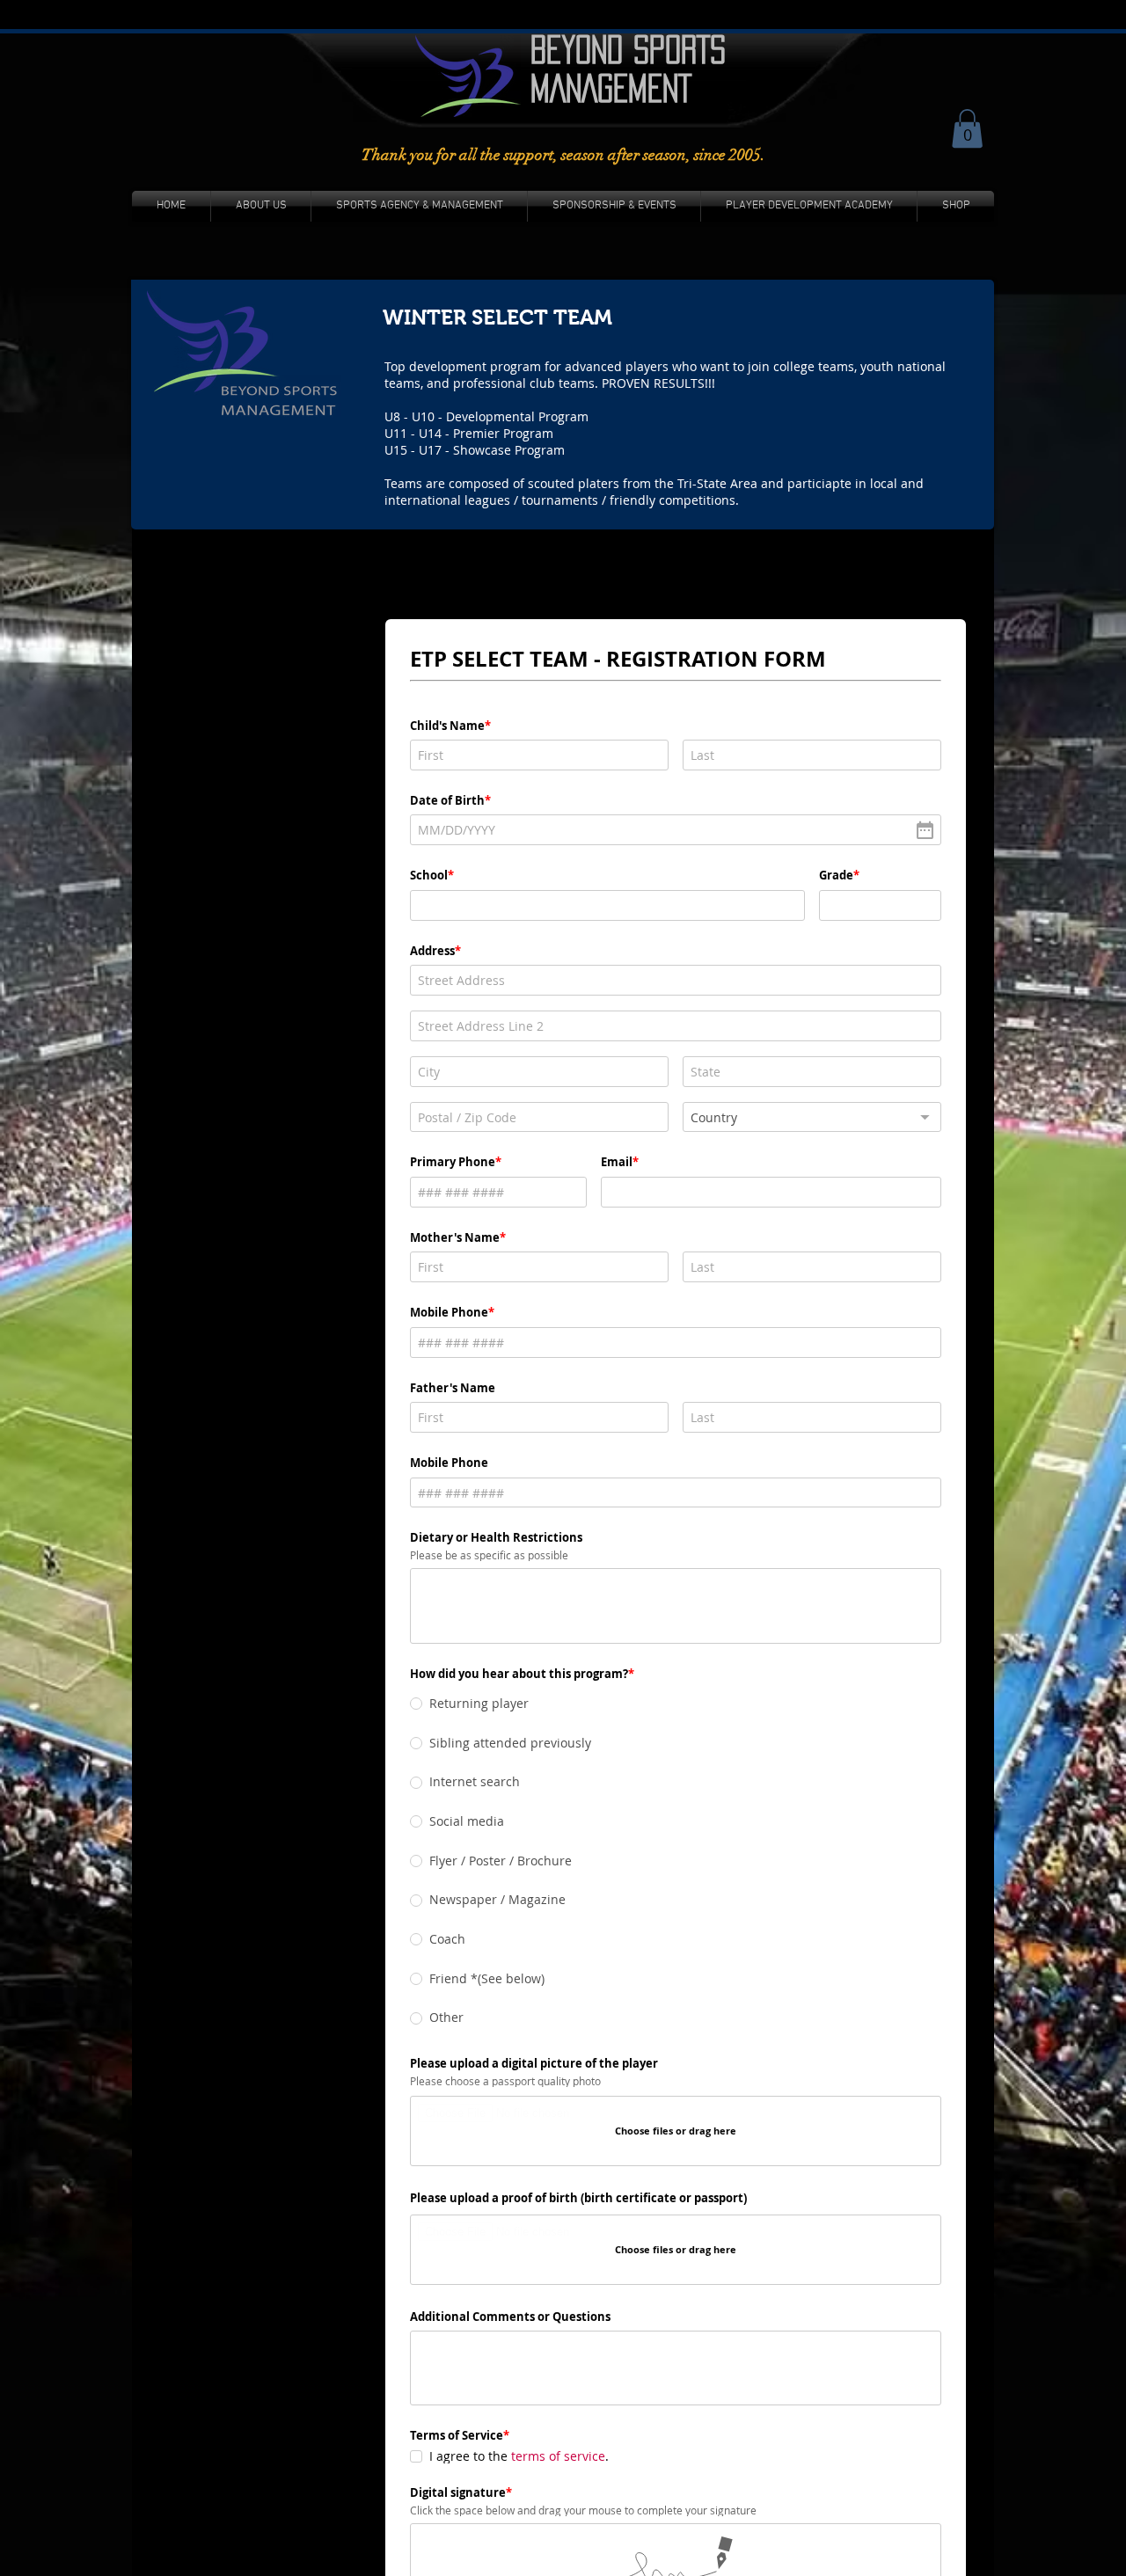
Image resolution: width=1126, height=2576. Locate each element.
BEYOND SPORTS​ (628, 49)
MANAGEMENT (611, 88)
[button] (967, 128)
